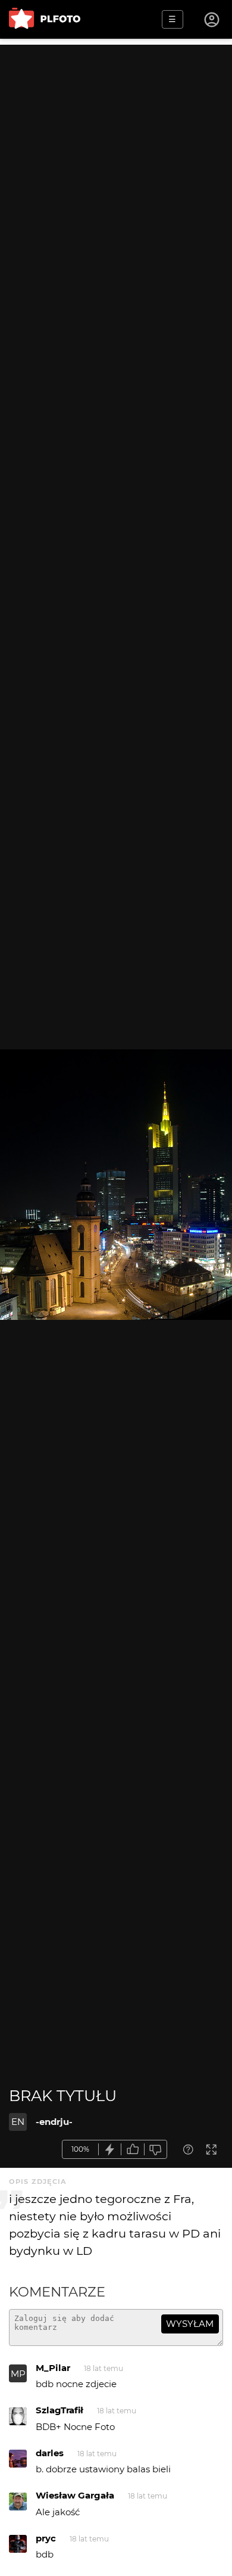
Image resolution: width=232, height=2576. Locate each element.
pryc (46, 2538)
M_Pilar (53, 2368)
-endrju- (54, 2122)
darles (50, 2453)
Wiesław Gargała (75, 2495)
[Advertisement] (116, 161)
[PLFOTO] (45, 19)
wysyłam (190, 2324)
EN (18, 2122)
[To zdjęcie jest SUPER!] (110, 2150)
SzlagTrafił (59, 2410)
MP (18, 2374)
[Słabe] (156, 2150)
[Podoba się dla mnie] (133, 2150)
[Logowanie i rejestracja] (212, 20)
